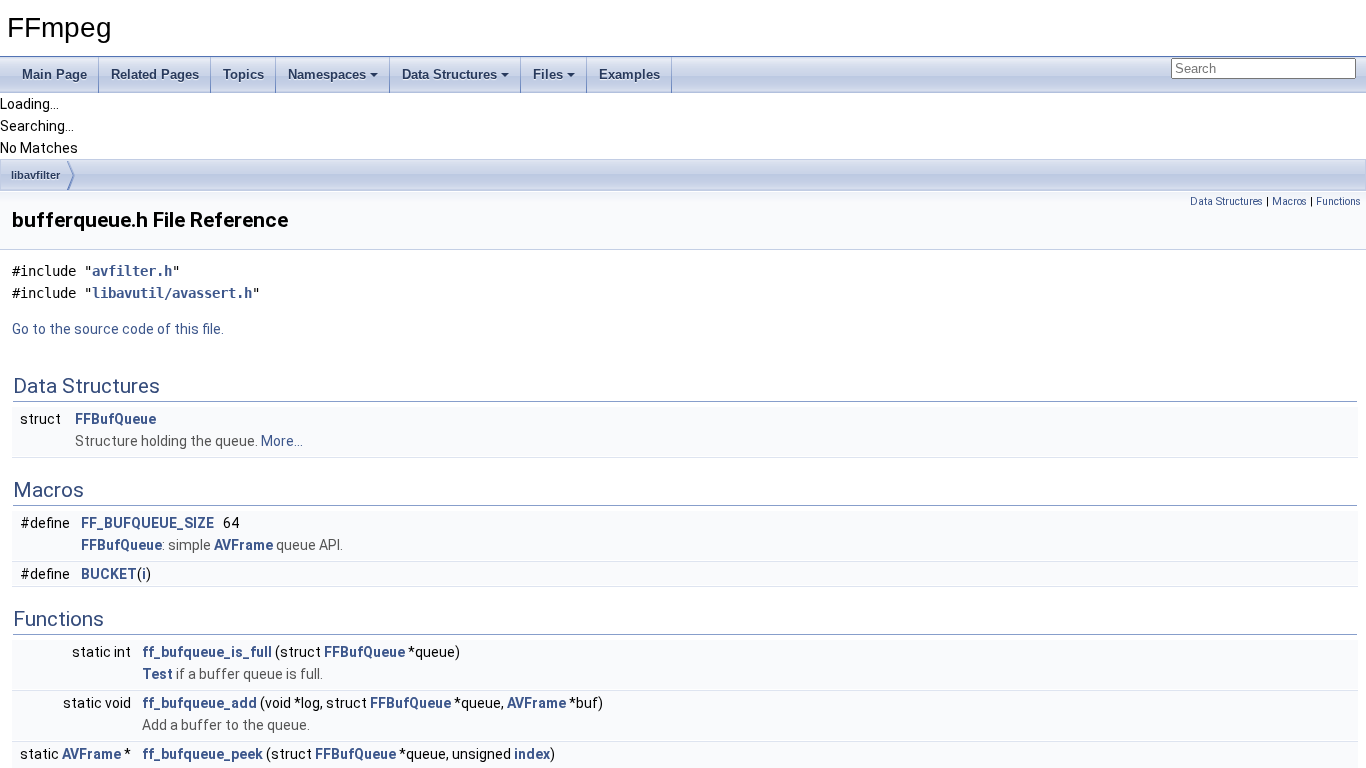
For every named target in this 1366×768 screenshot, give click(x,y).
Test (157, 674)
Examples (629, 74)
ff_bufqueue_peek (202, 754)
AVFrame (243, 545)
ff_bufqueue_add (199, 703)
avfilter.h (132, 271)
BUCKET (109, 574)
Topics (243, 74)
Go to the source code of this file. (118, 329)
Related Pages (155, 74)
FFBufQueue (115, 419)
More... (282, 441)
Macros (1289, 201)
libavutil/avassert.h (172, 293)
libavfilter (35, 175)
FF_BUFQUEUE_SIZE (147, 523)
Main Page (54, 74)
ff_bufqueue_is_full (207, 652)
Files (548, 74)
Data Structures (449, 74)
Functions (1338, 201)
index (532, 754)
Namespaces (327, 74)
